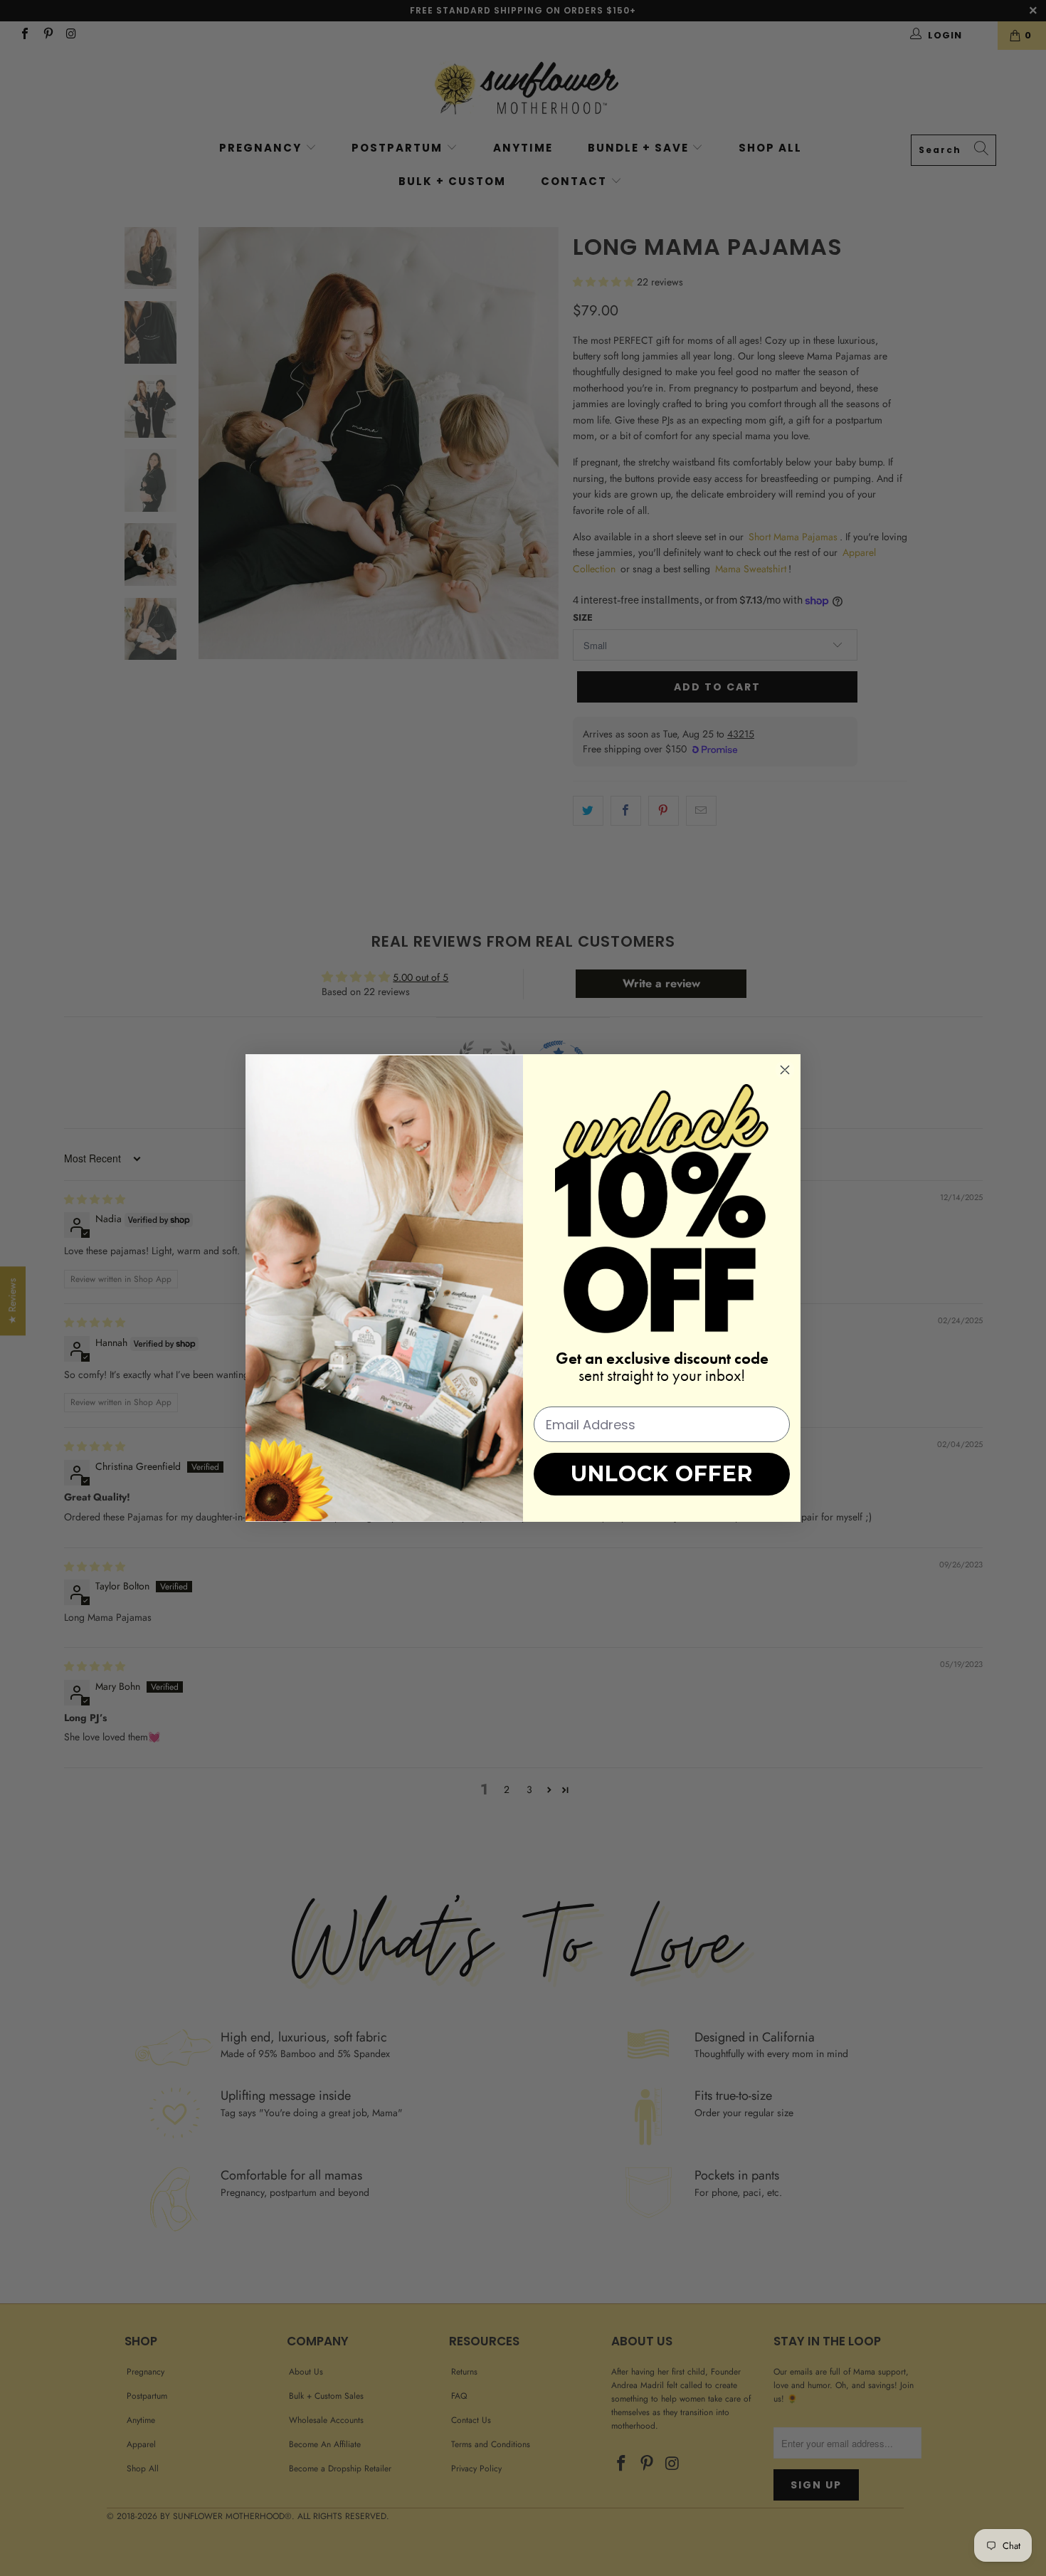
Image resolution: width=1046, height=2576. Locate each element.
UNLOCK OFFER (662, 1474)
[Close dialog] (785, 1070)
